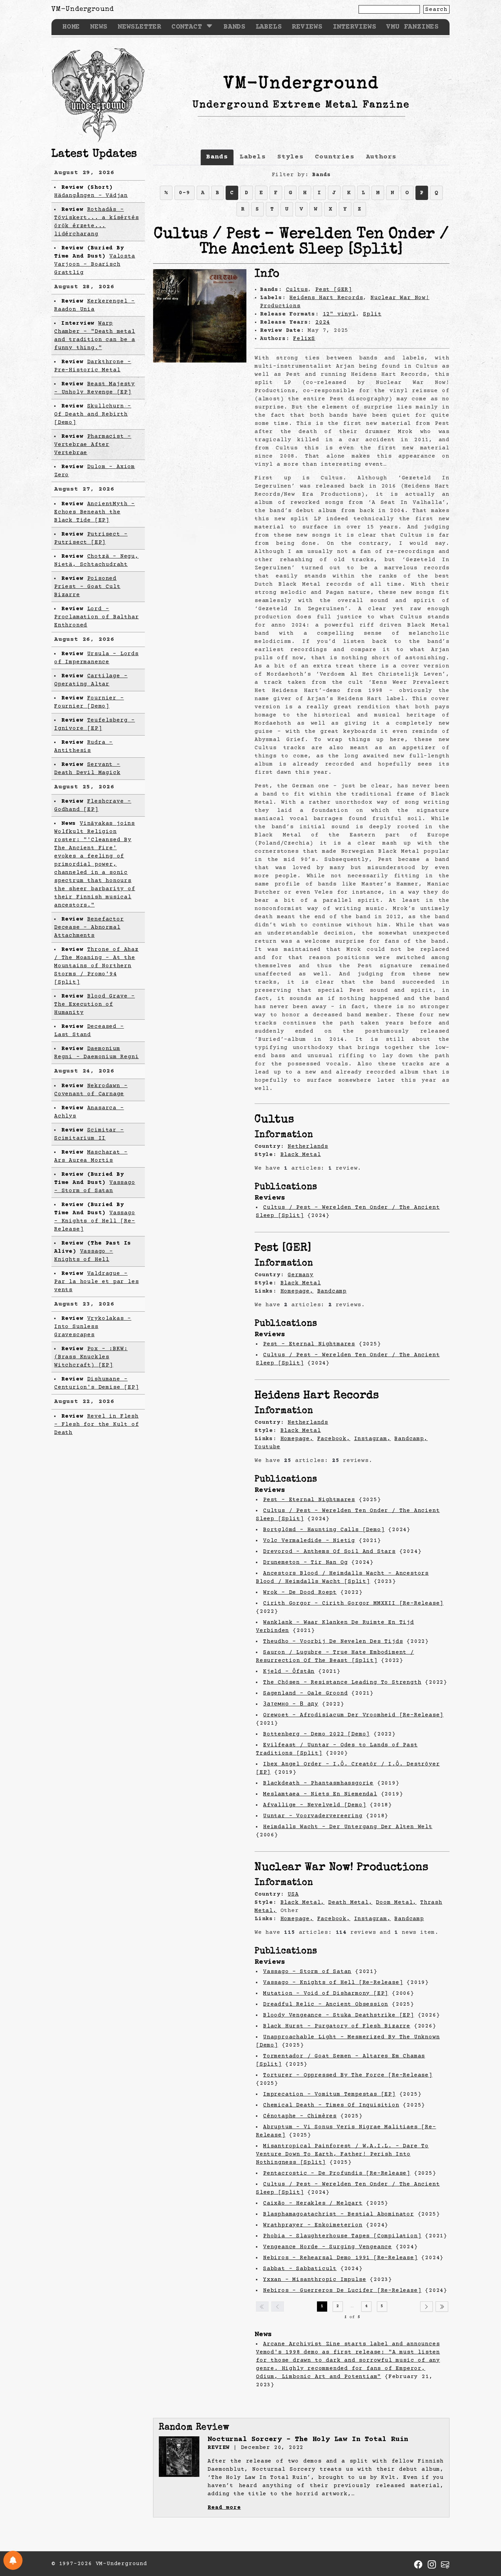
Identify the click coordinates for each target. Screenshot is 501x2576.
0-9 (184, 193)
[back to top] (485, 2536)
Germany (301, 1275)
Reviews (307, 27)
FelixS (304, 339)
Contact (187, 27)
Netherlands (308, 1146)
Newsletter (139, 27)
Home (71, 27)
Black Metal (301, 1155)
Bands (234, 27)
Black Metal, (303, 1902)
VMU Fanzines (412, 27)
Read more (224, 2508)
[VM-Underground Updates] (13, 2560)
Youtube (268, 1447)
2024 (323, 322)
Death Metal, (350, 1902)
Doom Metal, (396, 1902)
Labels (269, 27)
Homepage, (297, 1291)
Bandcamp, (411, 1439)
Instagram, (373, 1439)
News (99, 27)
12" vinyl (339, 314)
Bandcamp (332, 1291)
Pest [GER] (334, 290)
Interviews (354, 27)
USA (293, 1894)
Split (372, 314)
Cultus (297, 290)
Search (436, 10)
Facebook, (334, 1439)
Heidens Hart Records (326, 298)
